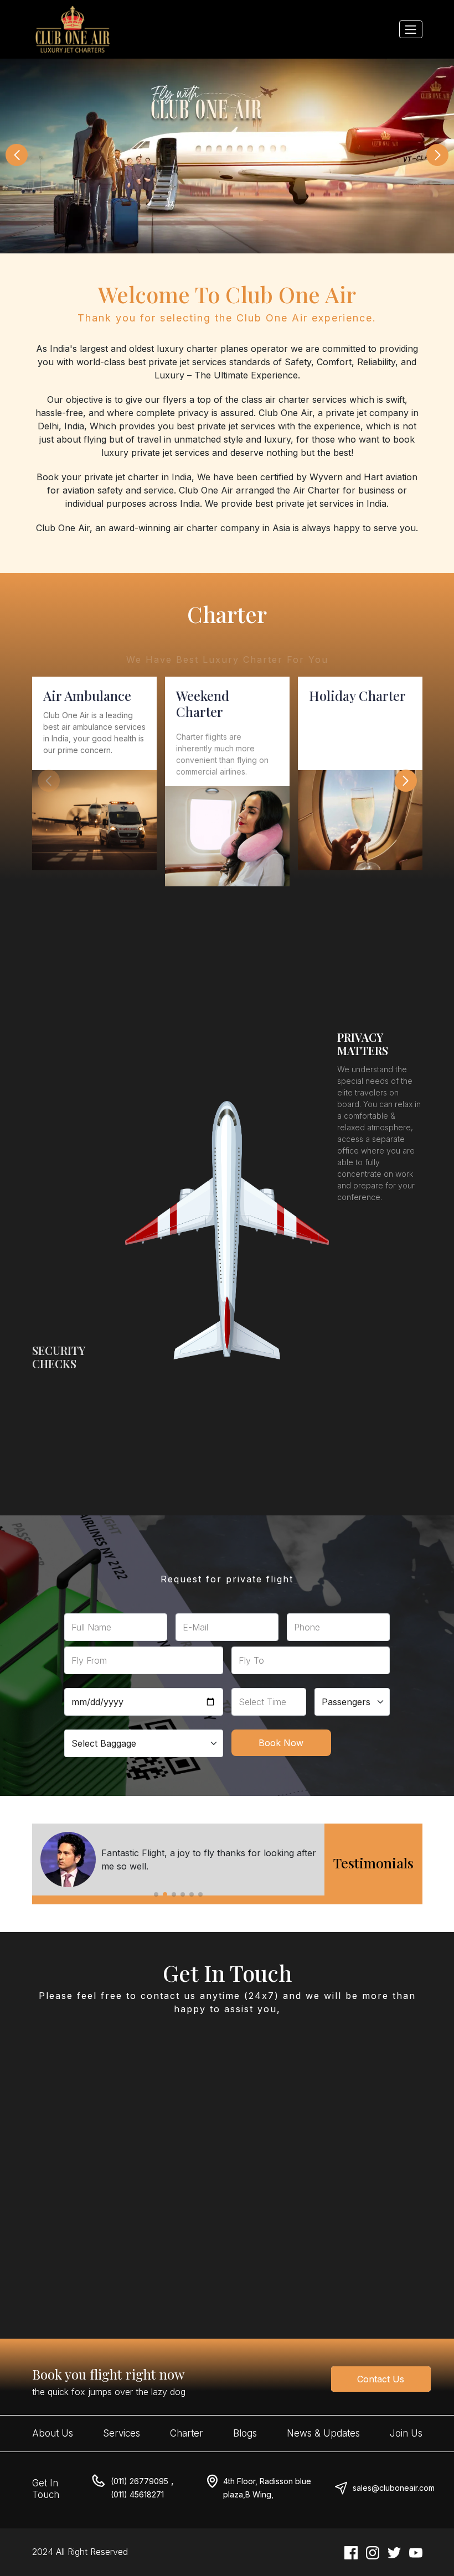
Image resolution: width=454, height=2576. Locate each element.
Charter (187, 2433)
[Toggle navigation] (411, 29)
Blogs (245, 2433)
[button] (17, 155)
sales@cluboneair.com (394, 2488)
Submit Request (120, 2239)
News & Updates (323, 2433)
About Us (53, 2433)
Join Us (406, 2433)
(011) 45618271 (137, 2494)
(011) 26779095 (140, 2481)
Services (122, 2433)
